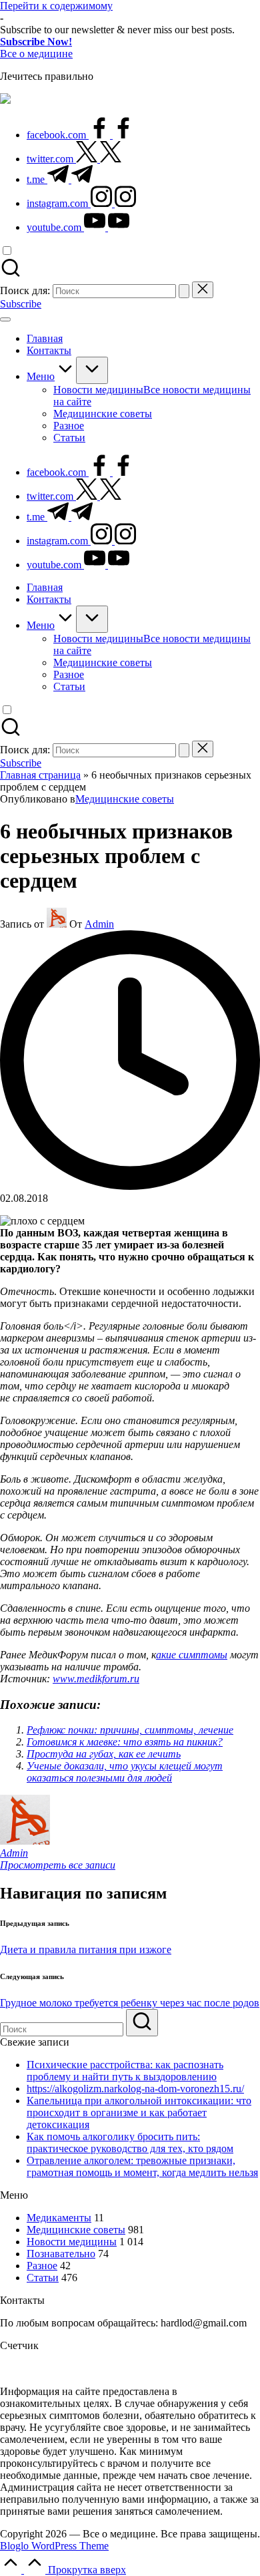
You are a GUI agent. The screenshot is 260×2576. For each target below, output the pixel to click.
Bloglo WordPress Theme (54, 2546)
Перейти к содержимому (56, 6)
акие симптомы (192, 1655)
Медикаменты (59, 2218)
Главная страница (40, 775)
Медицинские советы (125, 799)
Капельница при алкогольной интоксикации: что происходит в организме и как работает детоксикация (139, 2113)
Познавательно (61, 2254)
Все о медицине (36, 54)
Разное (42, 2266)
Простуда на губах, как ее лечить (104, 1754)
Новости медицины (72, 2242)
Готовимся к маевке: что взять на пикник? (125, 1742)
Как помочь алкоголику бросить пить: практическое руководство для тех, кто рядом (130, 2142)
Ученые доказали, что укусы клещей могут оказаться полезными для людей (125, 1772)
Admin (14, 1853)
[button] (184, 291)
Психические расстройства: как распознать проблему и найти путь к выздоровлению (125, 2071)
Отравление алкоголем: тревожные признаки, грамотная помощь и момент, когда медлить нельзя (142, 2166)
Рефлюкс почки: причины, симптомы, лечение (130, 1730)
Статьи (43, 2278)
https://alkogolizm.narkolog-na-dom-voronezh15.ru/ (135, 2089)
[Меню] (5, 319)
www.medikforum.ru (96, 1679)
